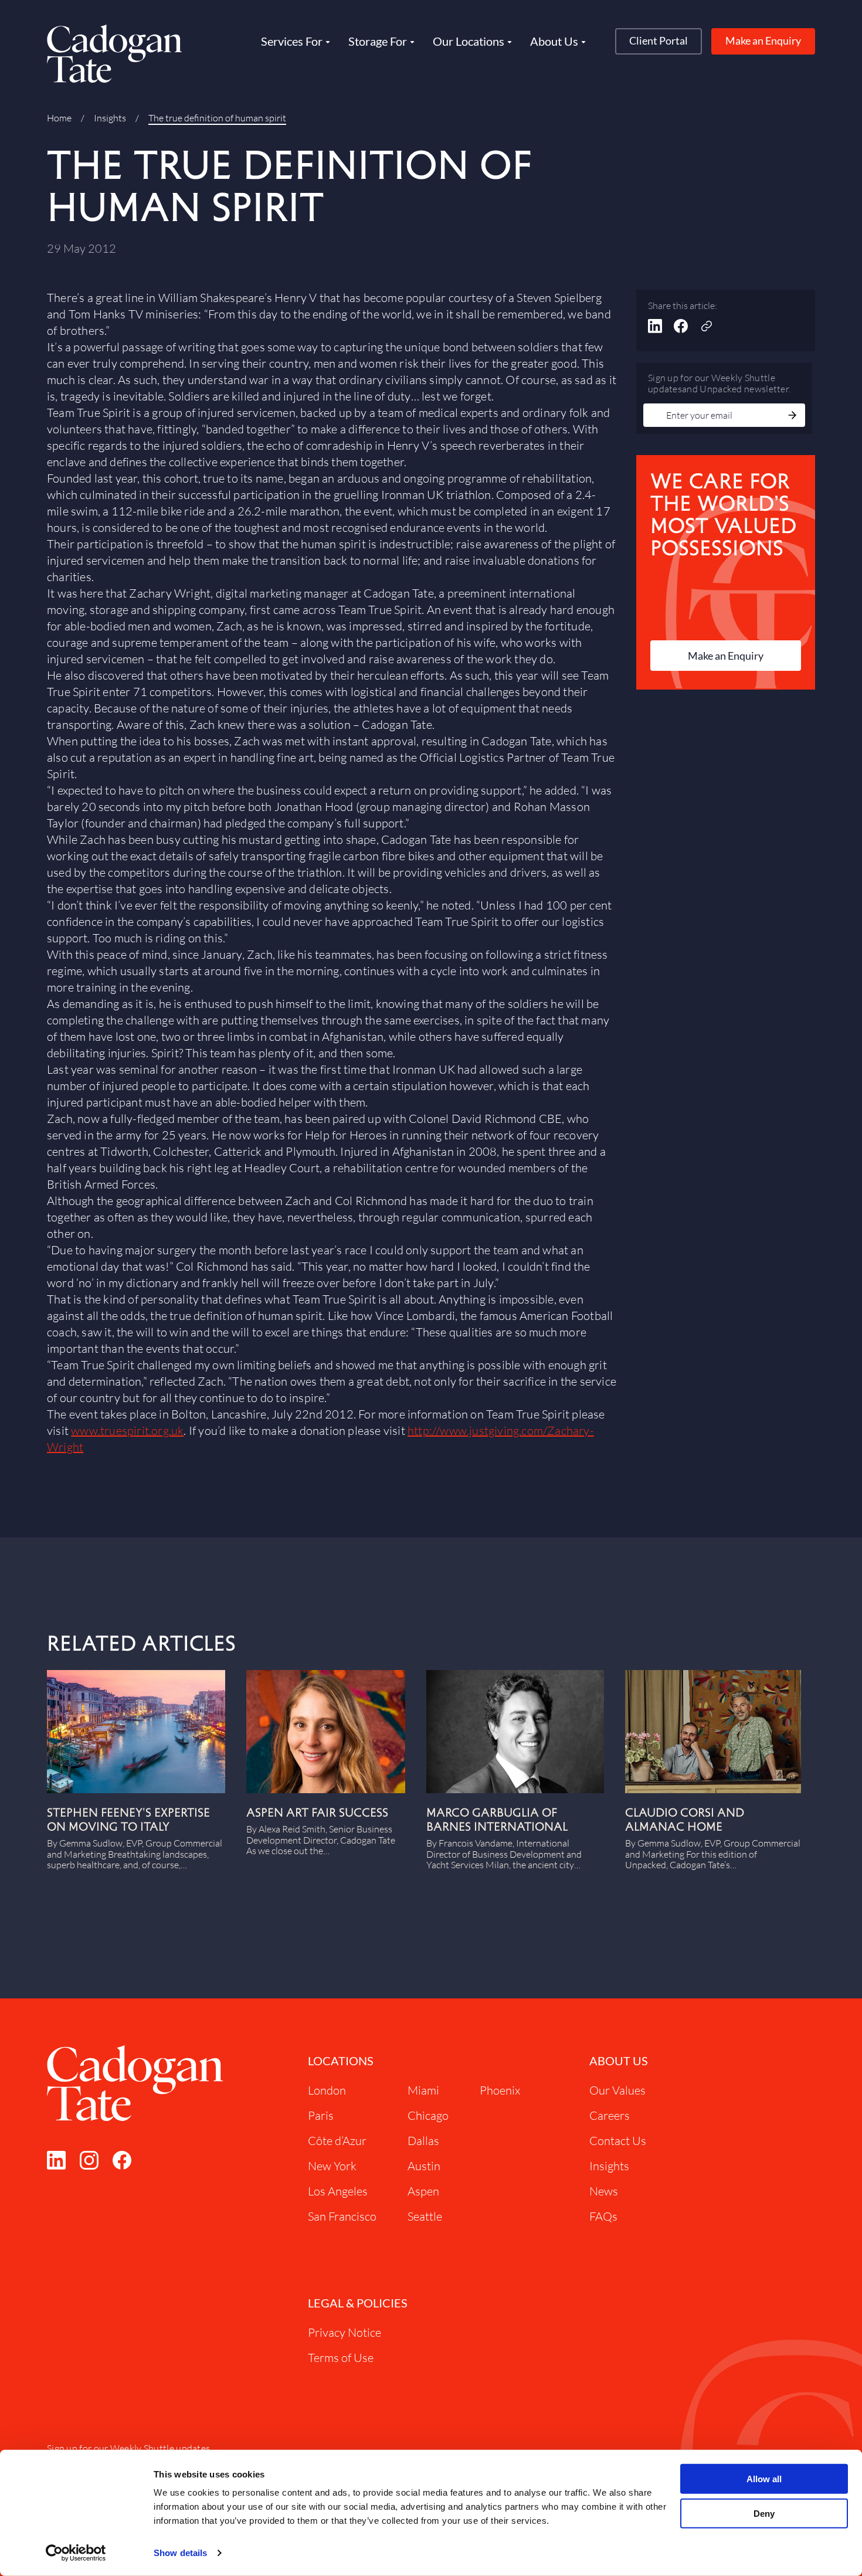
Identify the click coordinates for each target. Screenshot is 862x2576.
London (327, 2090)
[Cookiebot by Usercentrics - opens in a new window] (76, 2553)
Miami (423, 2090)
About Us (619, 2061)
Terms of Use (341, 2358)
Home (59, 118)
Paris (321, 2115)
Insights (110, 118)
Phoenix (500, 2090)
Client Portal (659, 40)
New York (332, 2166)
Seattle (425, 2216)
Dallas (423, 2141)
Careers (610, 2115)
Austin (424, 2166)
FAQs (603, 2216)
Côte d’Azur (337, 2141)
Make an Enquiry (763, 40)
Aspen (423, 2191)
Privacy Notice (345, 2332)
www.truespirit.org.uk (127, 1430)
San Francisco (342, 2216)
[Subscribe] (792, 416)
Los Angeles (338, 2191)
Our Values (617, 2090)
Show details (180, 2553)
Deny (764, 2514)
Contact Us (618, 2141)
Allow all (764, 2479)
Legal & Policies (358, 2303)
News (604, 2191)
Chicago (428, 2115)
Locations (341, 2061)
